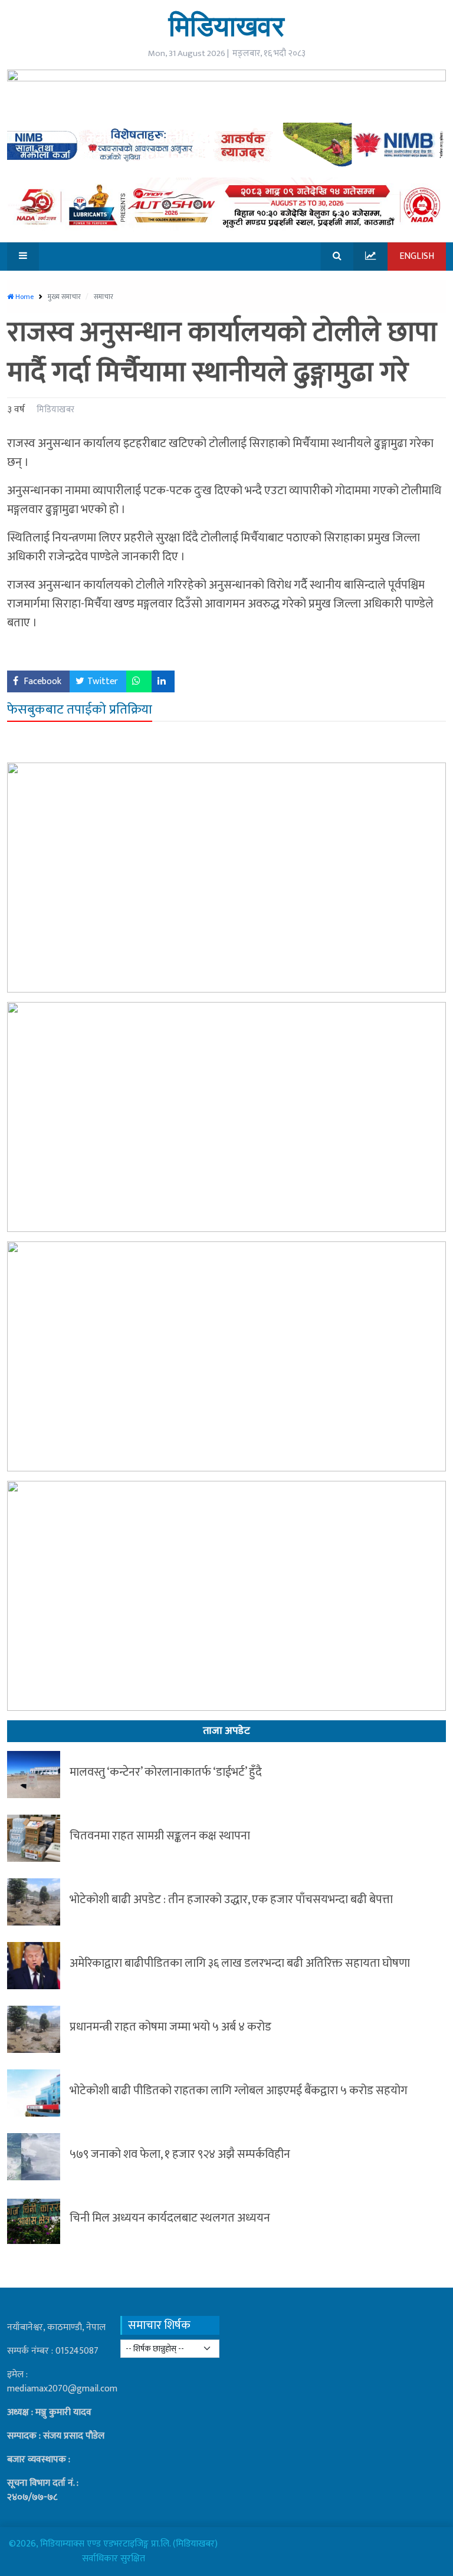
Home (24, 297)
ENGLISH (417, 256)
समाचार (104, 297)
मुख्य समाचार (65, 297)
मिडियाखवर (226, 26)
